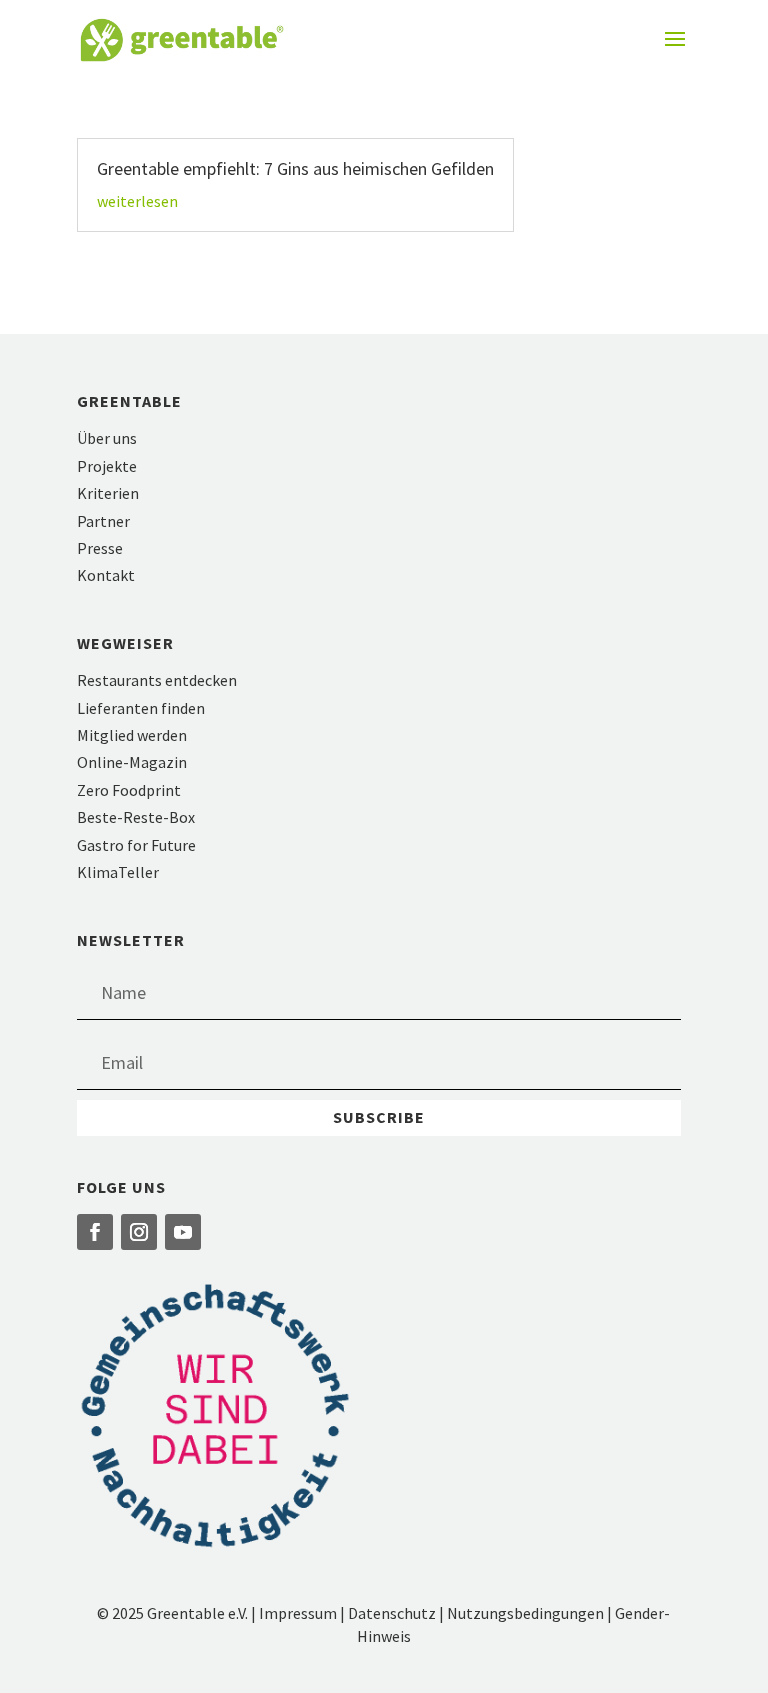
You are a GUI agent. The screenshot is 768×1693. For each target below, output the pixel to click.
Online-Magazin (132, 762)
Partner (103, 521)
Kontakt (106, 575)
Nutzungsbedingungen (525, 1613)
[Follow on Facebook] (95, 1232)
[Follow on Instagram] (139, 1232)
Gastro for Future (136, 845)
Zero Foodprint (129, 790)
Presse (100, 548)
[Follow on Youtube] (183, 1232)
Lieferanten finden (141, 708)
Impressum (298, 1613)
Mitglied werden (132, 735)
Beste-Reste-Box (136, 817)
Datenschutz (392, 1613)
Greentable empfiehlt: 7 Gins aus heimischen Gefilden (295, 168)
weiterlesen (137, 201)
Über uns (107, 438)
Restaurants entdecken (157, 680)
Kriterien (108, 493)
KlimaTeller (118, 872)
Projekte (107, 466)
